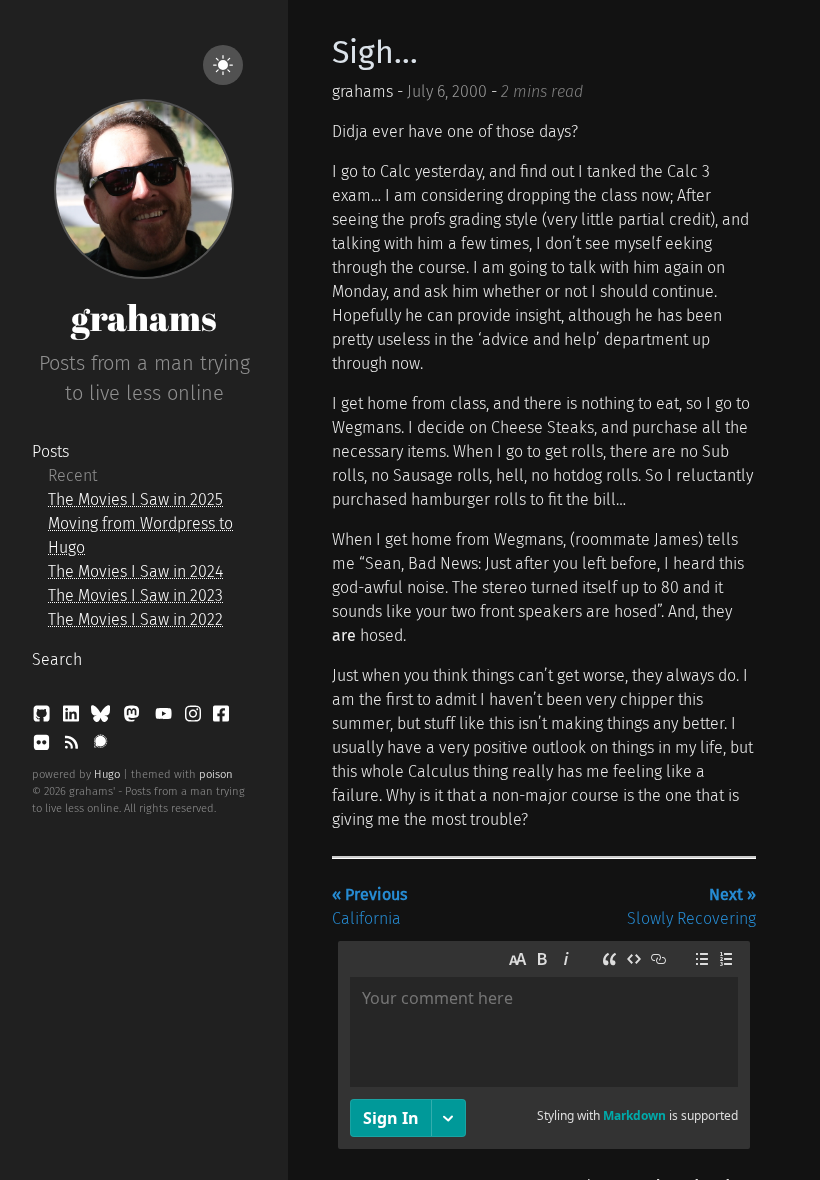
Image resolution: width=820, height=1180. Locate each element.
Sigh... (375, 52)
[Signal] (100, 746)
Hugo (107, 774)
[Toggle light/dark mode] (223, 65)
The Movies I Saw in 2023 (135, 595)
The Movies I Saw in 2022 (135, 619)
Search (57, 659)
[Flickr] (43, 746)
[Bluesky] (102, 717)
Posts (50, 451)
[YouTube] (165, 717)
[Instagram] (195, 717)
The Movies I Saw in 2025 (135, 499)
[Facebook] (221, 717)
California (369, 906)
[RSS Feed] (73, 746)
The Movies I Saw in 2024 (135, 571)
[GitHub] (43, 717)
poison (216, 774)
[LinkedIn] (73, 717)
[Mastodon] (133, 717)
